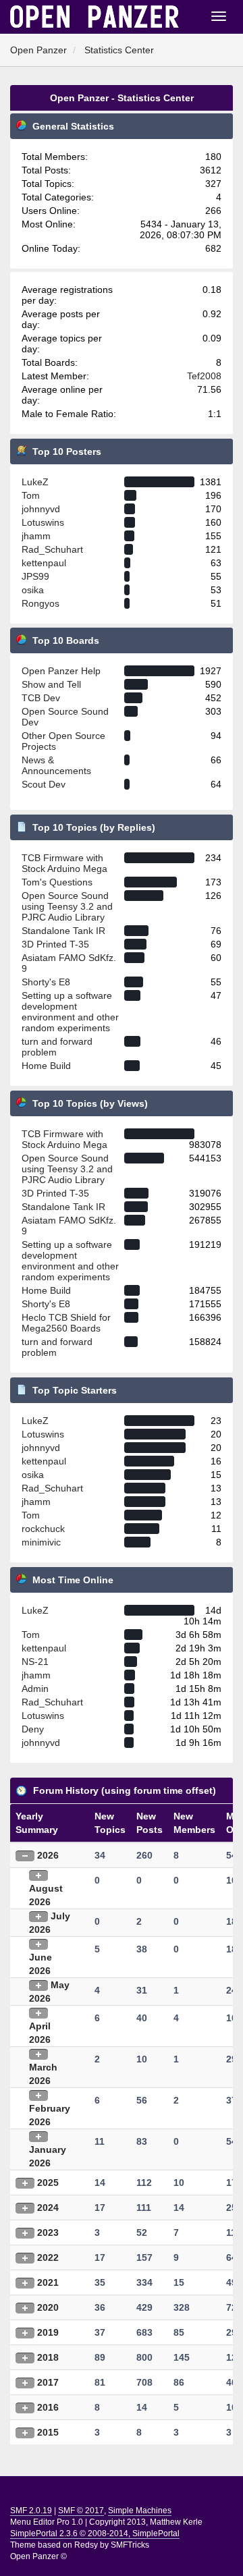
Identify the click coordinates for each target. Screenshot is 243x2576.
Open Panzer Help (61, 671)
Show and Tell (51, 684)
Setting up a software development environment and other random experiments (70, 1012)
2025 (48, 2183)
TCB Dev (41, 698)
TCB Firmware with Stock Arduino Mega (64, 863)
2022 (48, 2257)
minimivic (41, 1542)
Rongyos (40, 603)
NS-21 (35, 1662)
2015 (48, 2432)
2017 (48, 2382)
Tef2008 (204, 376)
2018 (48, 2357)
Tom (31, 495)
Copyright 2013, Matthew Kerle (146, 2522)
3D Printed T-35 (55, 944)
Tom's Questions (57, 882)
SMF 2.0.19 (31, 2511)
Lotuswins (43, 522)
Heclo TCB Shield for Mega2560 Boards (66, 1323)
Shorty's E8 (46, 982)
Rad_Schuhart (52, 549)
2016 (48, 2407)
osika (33, 590)
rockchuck (43, 1529)
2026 (48, 1855)
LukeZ (35, 482)
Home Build (46, 1066)
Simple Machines (140, 2511)
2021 (48, 2282)
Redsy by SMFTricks (112, 2545)
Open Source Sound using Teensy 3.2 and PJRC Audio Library (67, 906)
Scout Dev (44, 784)
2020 (48, 2307)
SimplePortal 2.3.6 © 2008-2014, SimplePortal (95, 2533)
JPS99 (35, 576)
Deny (33, 1729)
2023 (48, 2232)
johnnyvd (41, 509)
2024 (48, 2208)
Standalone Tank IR (63, 931)
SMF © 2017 (81, 2511)
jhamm (36, 536)
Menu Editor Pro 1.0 (47, 2522)
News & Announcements (56, 765)
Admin (35, 1689)
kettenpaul (44, 563)
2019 (48, 2332)
